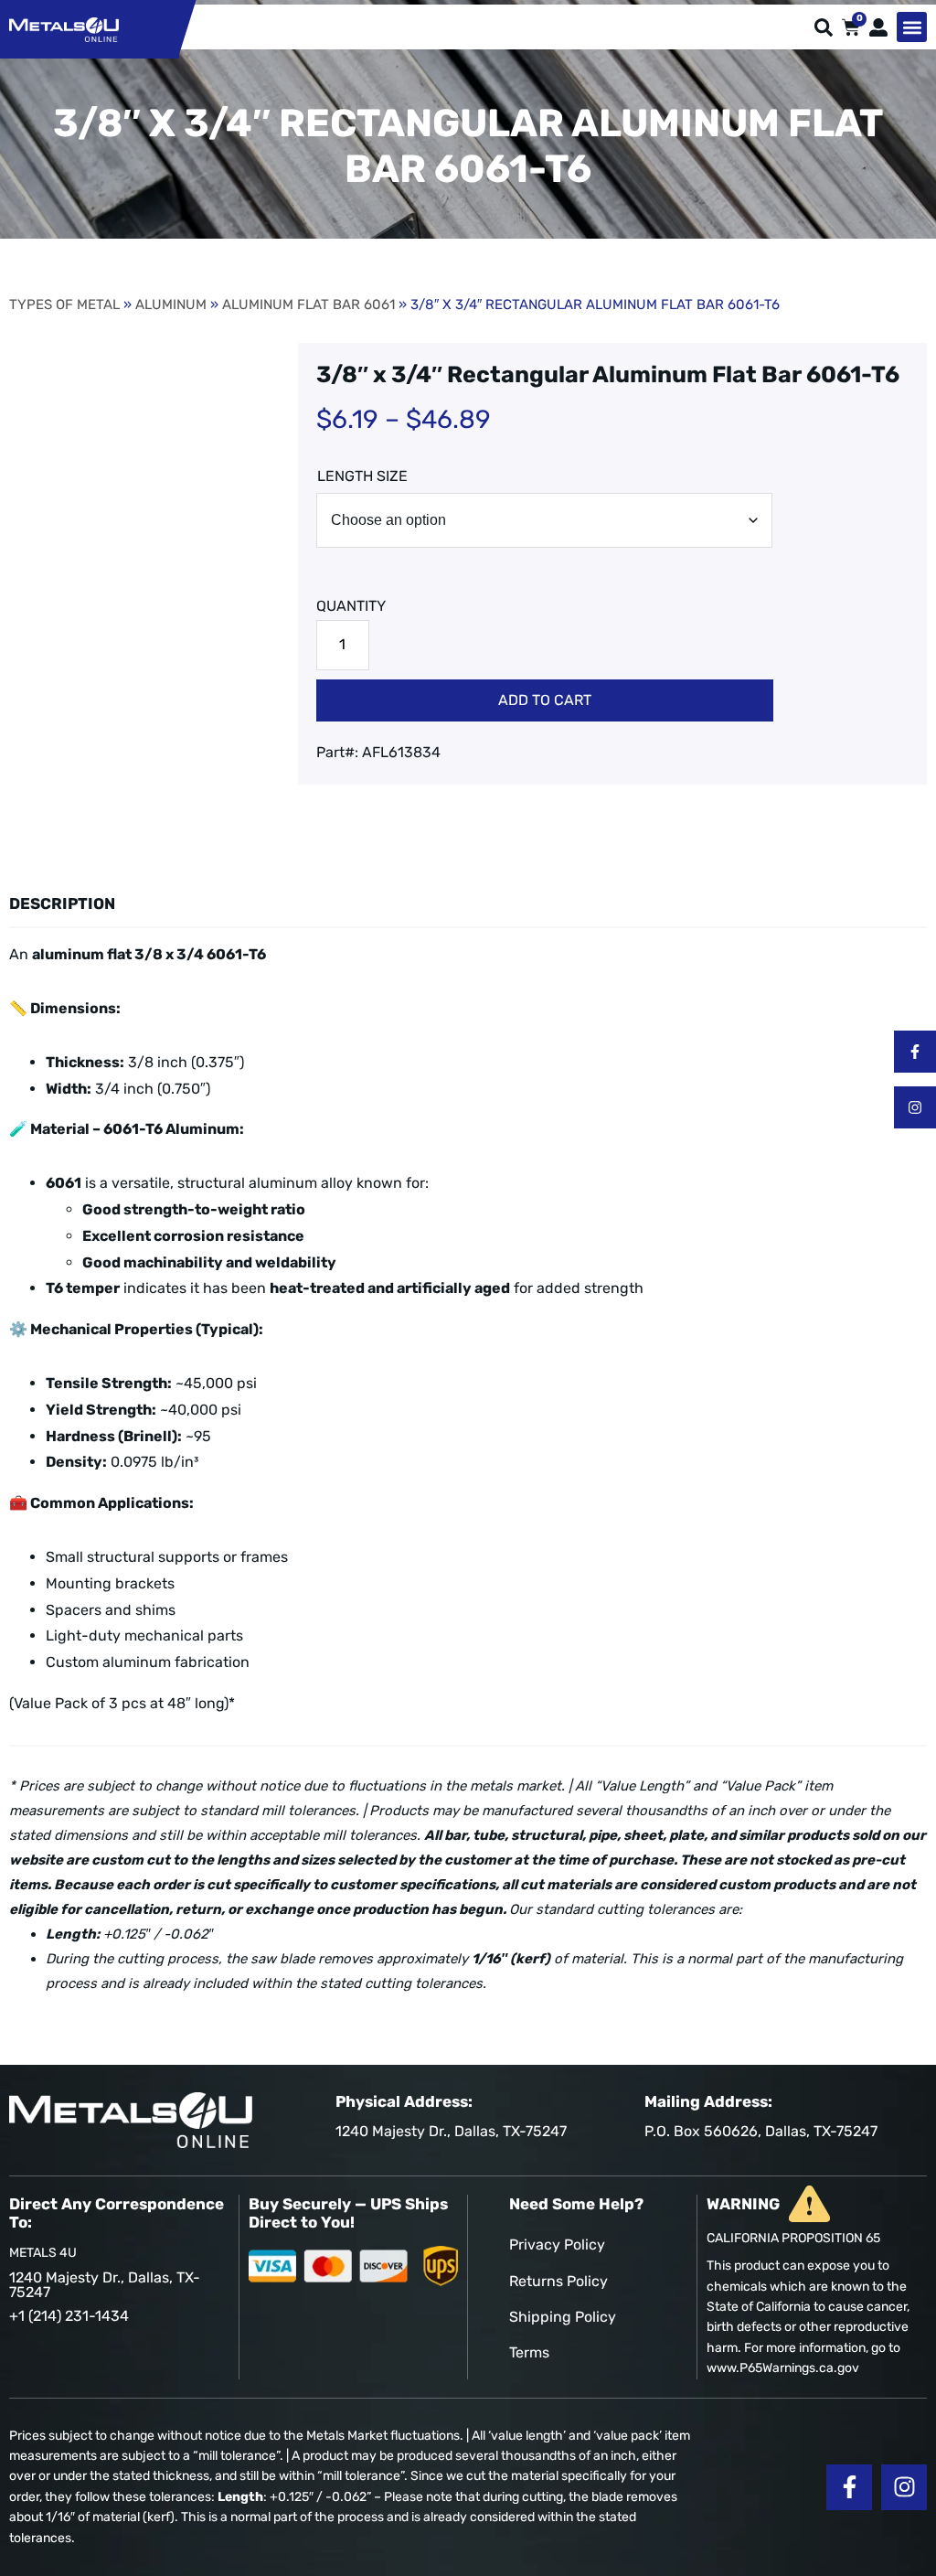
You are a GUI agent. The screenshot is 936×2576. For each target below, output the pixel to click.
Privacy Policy (557, 2245)
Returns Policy (558, 2281)
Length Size (362, 476)
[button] (912, 27)
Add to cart (545, 700)
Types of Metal (64, 305)
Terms (529, 2352)
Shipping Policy (563, 2317)
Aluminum (171, 305)
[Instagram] (915, 1107)
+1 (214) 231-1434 (69, 2316)
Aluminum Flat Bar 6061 (308, 305)
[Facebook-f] (915, 1052)
